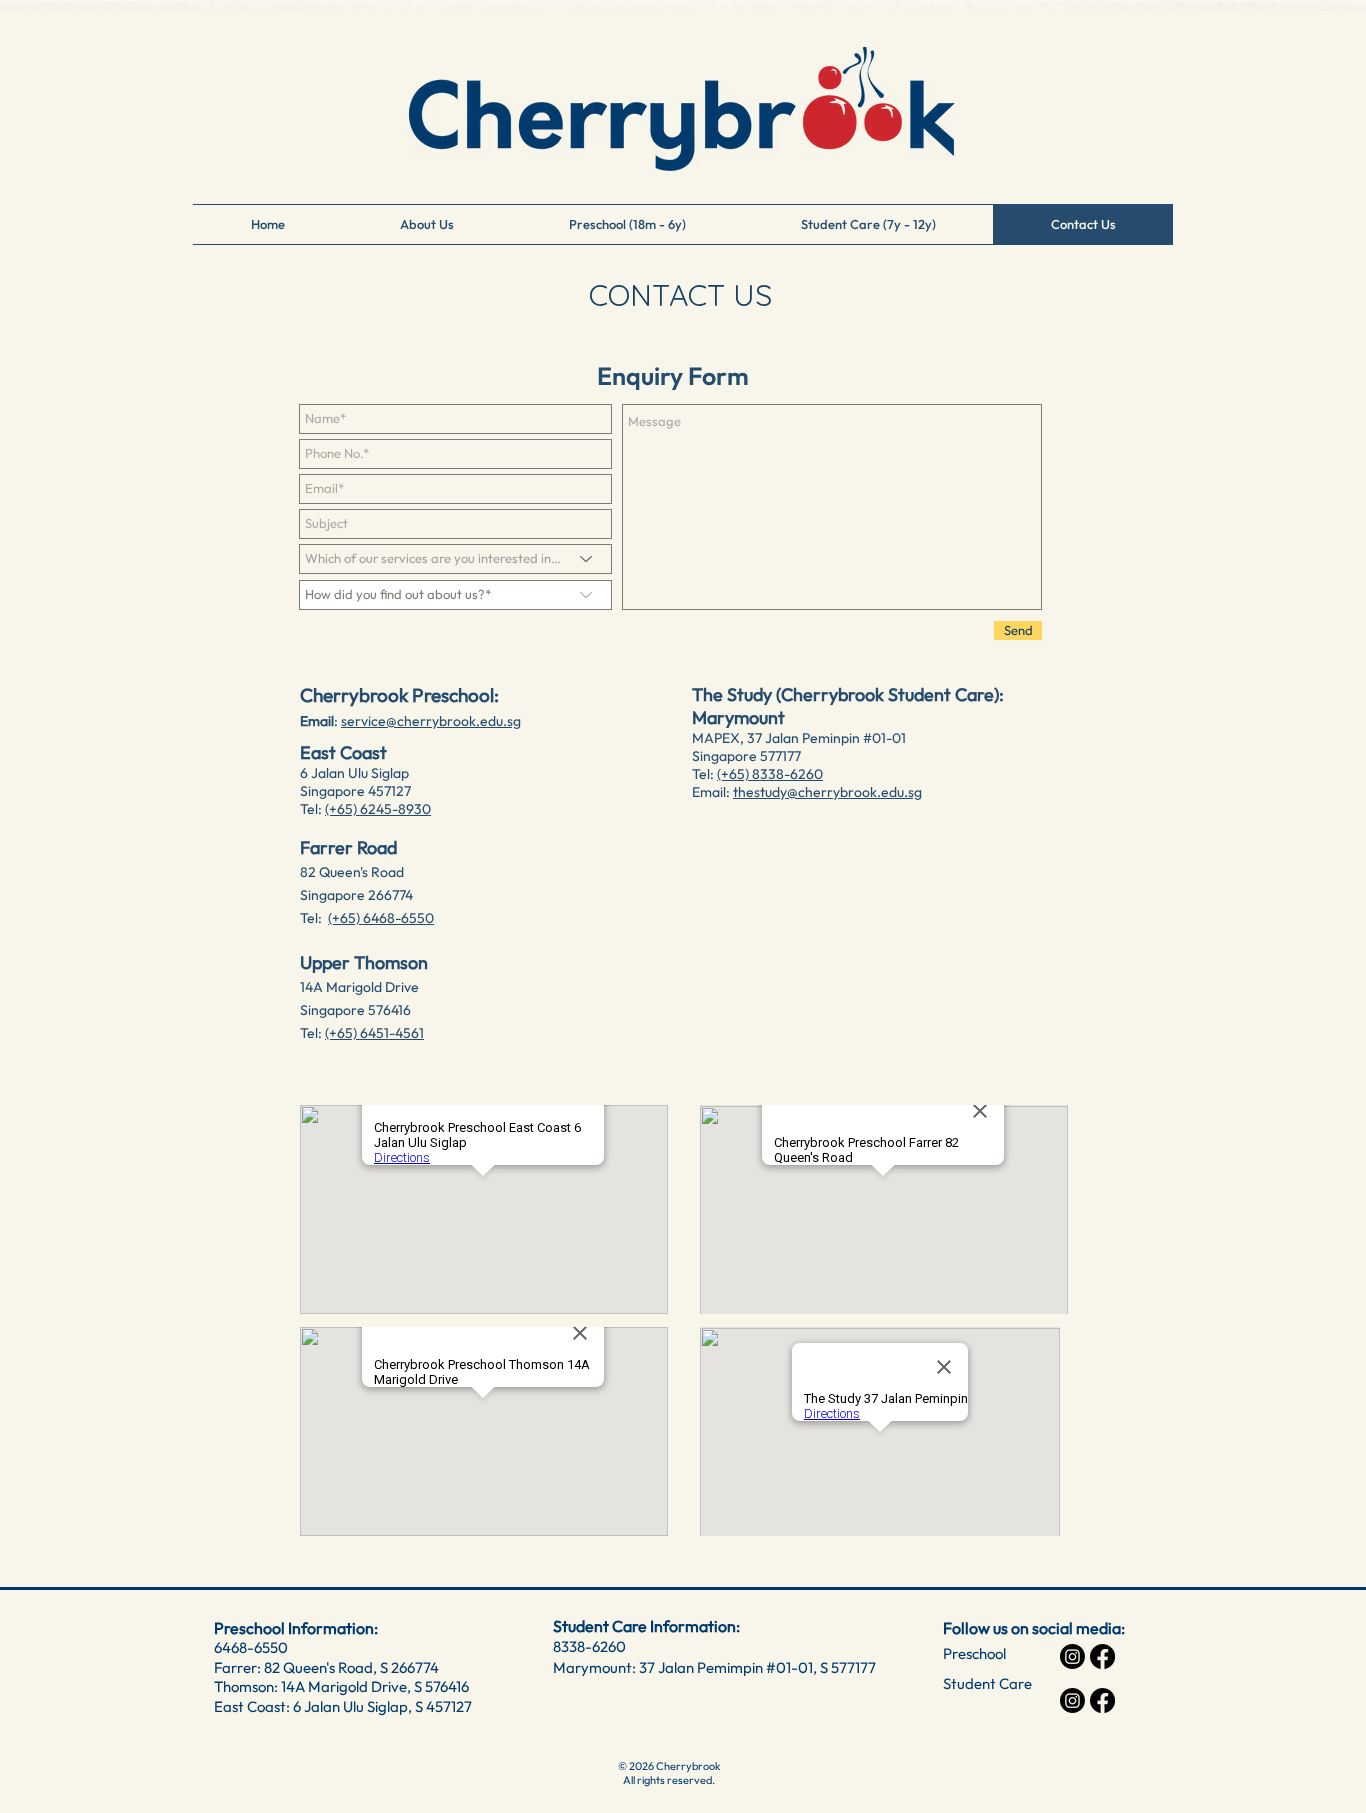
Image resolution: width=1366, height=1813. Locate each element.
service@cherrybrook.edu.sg (431, 721)
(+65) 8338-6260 (770, 774)
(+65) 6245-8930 (378, 809)
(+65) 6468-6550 (381, 918)
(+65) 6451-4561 (374, 1033)
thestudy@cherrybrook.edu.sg (827, 792)
